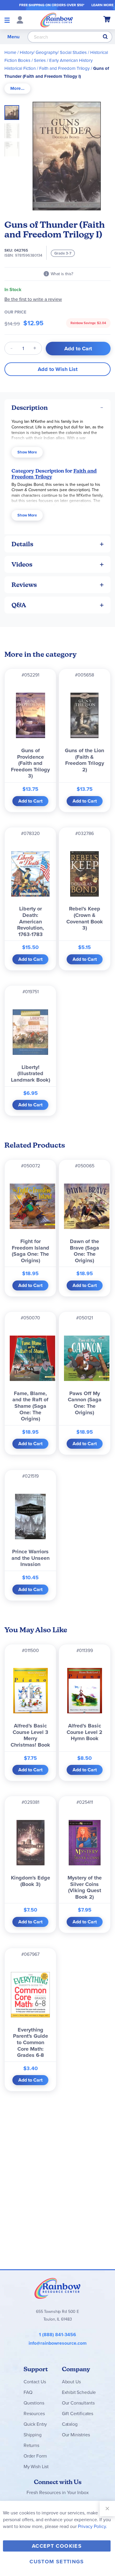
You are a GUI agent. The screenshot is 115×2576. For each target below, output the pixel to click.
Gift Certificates (78, 2414)
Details (22, 544)
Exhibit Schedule (79, 2392)
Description (30, 408)
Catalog (70, 2424)
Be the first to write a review (33, 299)
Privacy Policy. (92, 2526)
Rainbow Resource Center (57, 2288)
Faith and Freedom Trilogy (64, 68)
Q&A (19, 605)
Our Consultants (78, 2403)
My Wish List (36, 2467)
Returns (31, 2445)
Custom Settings (57, 2562)
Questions (34, 2403)
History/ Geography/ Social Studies (53, 52)
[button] (14, 129)
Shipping (33, 2435)
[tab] (17, 89)
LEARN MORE (102, 5)
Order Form (35, 2456)
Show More (27, 452)
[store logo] (57, 20)
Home (10, 52)
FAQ (28, 2392)
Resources (34, 2414)
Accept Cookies (57, 2546)
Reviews (24, 585)
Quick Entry (35, 2424)
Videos (22, 564)
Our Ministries (76, 2435)
